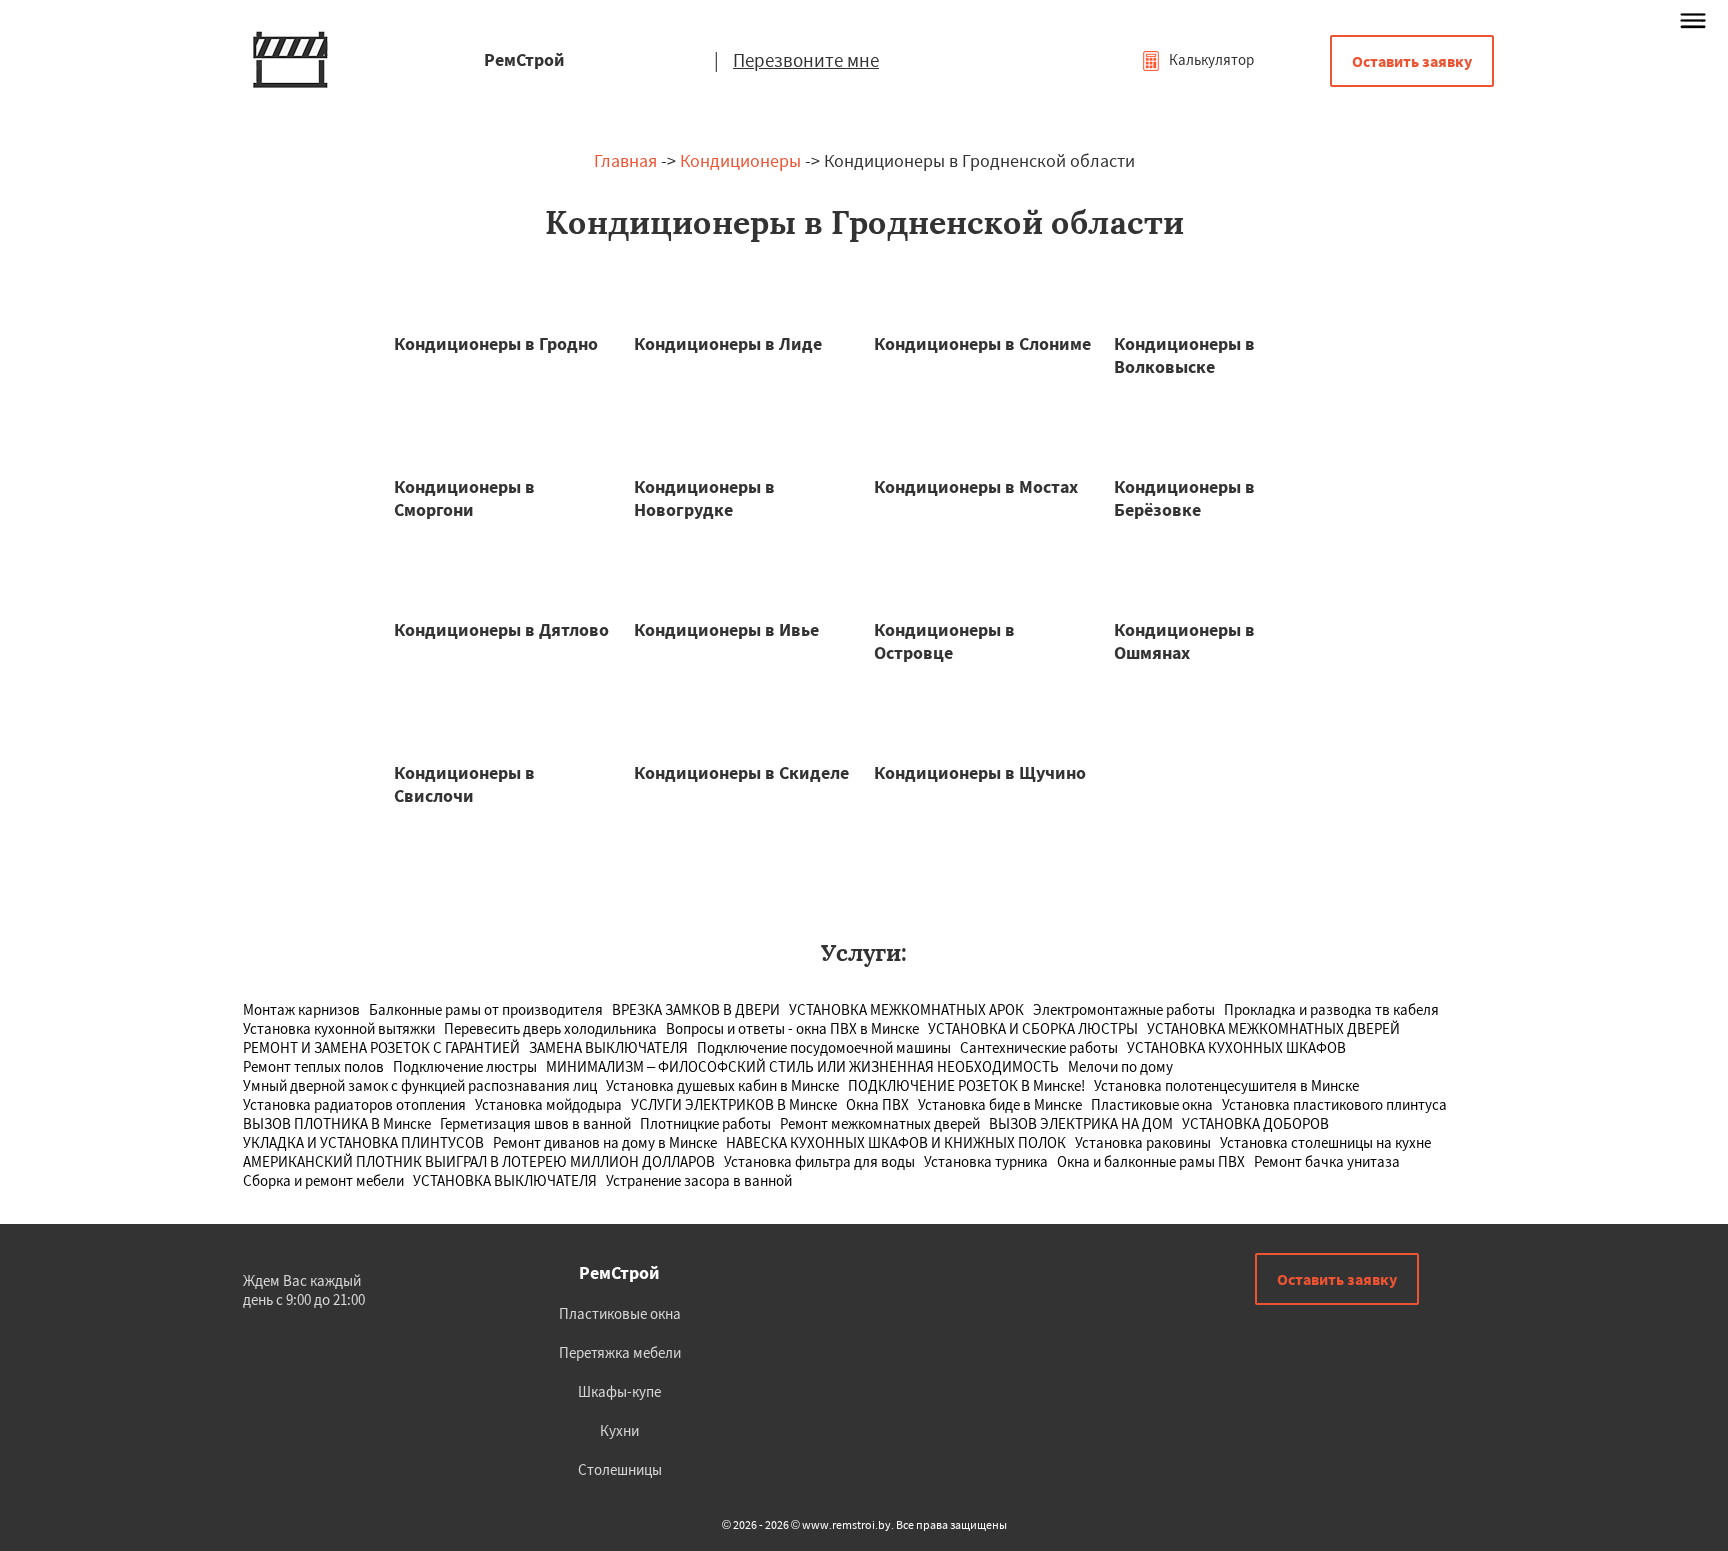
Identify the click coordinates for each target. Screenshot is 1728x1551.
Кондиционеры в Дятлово (501, 629)
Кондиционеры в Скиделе (741, 772)
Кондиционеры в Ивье (726, 629)
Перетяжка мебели (620, 1352)
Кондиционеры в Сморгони (464, 498)
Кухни (619, 1430)
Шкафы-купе (619, 1391)
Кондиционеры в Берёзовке (1184, 498)
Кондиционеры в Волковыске (1184, 355)
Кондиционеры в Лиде (728, 343)
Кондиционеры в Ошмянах (1184, 641)
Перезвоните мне (806, 60)
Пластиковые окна (620, 1313)
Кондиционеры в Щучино (980, 772)
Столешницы (620, 1469)
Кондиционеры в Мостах (976, 486)
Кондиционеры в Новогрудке (704, 498)
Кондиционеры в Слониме (982, 343)
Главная (625, 160)
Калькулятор (1210, 59)
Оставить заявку (1412, 61)
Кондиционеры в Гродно (496, 343)
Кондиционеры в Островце (944, 641)
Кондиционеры (740, 160)
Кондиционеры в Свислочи (464, 784)
